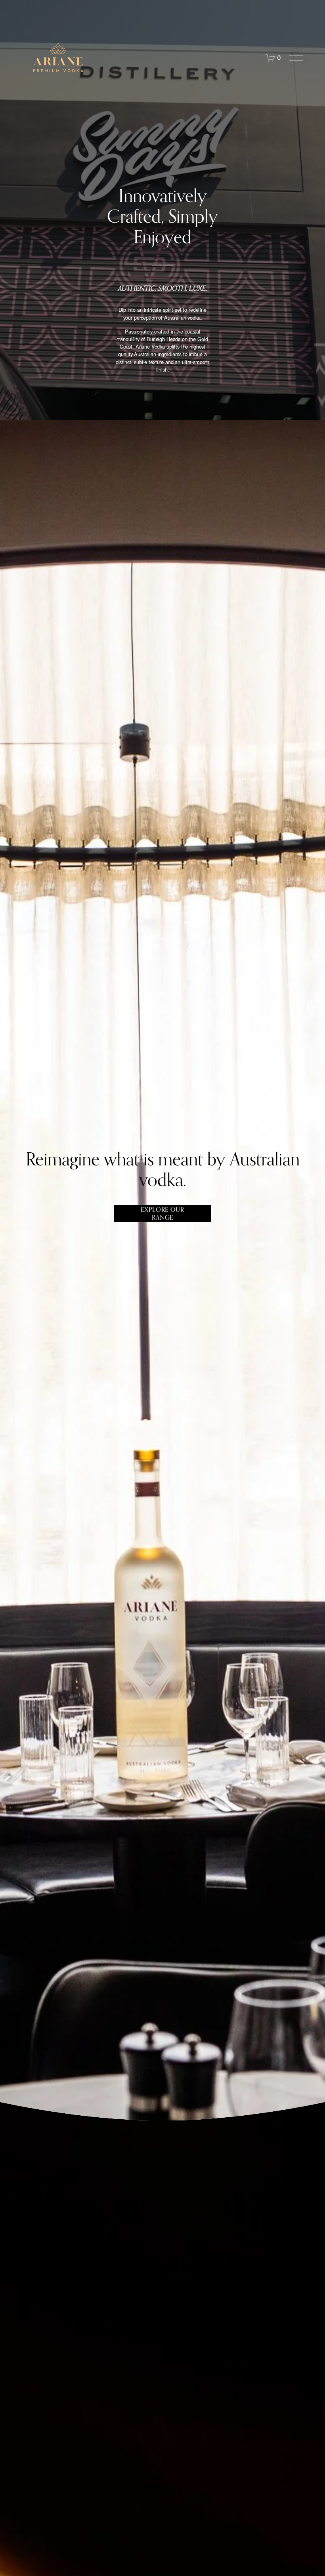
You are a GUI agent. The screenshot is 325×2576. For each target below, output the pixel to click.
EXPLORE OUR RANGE (162, 1213)
